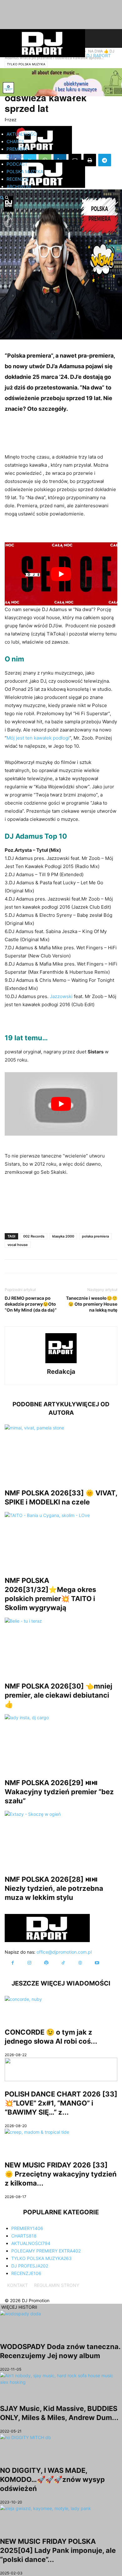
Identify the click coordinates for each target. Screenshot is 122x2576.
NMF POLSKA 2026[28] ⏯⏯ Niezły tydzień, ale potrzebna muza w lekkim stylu (54, 1888)
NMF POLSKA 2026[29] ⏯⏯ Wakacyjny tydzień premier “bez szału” (59, 1792)
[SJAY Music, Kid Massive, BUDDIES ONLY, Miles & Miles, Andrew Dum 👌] (61, 2384)
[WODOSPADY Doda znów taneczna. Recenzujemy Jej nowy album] (61, 2322)
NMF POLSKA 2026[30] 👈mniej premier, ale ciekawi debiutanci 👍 (58, 1695)
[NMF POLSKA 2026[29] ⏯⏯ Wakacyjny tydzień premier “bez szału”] (61, 1742)
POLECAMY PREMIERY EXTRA (46, 2251)
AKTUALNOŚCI (22, 134)
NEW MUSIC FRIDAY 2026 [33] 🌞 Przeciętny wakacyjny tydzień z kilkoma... (61, 2174)
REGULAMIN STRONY (57, 2285)
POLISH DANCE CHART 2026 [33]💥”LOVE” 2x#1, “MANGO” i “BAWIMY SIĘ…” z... (61, 2103)
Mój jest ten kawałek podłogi (38, 738)
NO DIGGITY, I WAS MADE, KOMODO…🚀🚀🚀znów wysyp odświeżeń (52, 2479)
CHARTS (15, 141)
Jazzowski (61, 996)
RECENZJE (18, 179)
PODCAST (17, 164)
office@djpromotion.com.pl (64, 1952)
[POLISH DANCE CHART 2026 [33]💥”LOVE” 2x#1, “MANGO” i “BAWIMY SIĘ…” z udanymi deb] (61, 2069)
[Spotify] (46, 1963)
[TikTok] (63, 1963)
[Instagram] (29, 1963)
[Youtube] (97, 1963)
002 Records (34, 1236)
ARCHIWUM (19, 186)
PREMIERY (17, 149)
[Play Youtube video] (61, 574)
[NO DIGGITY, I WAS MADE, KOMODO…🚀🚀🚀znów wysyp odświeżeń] (61, 2446)
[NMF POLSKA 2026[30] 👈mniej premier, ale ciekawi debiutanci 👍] (61, 1645)
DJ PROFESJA (21, 156)
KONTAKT (18, 2285)
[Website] (80, 1963)
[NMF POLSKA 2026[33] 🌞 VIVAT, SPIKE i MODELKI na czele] (61, 1452)
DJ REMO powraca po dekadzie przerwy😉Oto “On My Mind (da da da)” (31, 1304)
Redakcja (61, 1372)
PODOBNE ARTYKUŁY (44, 1404)
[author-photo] (61, 1363)
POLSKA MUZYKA (25, 171)
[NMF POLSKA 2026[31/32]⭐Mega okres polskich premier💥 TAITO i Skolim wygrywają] (61, 1540)
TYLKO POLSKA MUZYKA (41, 2258)
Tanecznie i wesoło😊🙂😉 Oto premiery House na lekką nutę (92, 1304)
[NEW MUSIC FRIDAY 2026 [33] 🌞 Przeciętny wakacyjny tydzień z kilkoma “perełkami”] (61, 2140)
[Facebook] (13, 1963)
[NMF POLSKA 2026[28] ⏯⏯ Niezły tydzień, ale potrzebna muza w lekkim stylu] (61, 1839)
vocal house (18, 1245)
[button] (2, 198)
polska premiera (95, 1236)
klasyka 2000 (63, 1236)
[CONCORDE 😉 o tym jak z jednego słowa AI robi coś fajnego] (61, 2008)
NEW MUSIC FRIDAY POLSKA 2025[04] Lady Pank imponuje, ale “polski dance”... (58, 2550)
